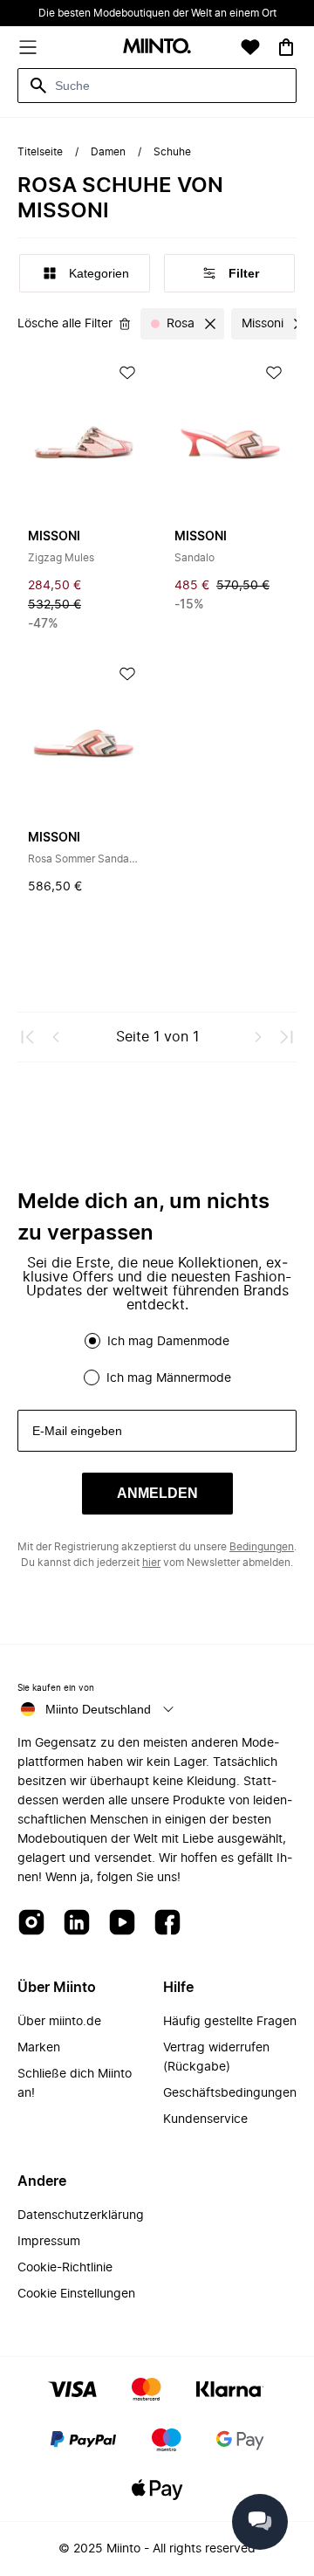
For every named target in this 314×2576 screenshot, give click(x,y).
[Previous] (56, 1037)
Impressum (49, 2242)
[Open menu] (28, 47)
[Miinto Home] (157, 48)
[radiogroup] (157, 1359)
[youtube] (122, 1923)
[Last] (286, 1037)
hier (151, 1563)
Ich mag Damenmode (168, 1342)
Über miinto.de (59, 2022)
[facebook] (167, 1923)
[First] (28, 1037)
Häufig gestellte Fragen (230, 2022)
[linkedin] (77, 1923)
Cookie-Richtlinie (65, 2268)
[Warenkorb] (286, 47)
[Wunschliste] (250, 47)
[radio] (92, 1341)
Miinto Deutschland (98, 1709)
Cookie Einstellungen (76, 2294)
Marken (39, 2048)
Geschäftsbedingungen (230, 2093)
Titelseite (40, 152)
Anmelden (157, 1493)
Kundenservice (205, 2119)
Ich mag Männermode (169, 1378)
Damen (108, 152)
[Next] (258, 1037)
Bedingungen (262, 1547)
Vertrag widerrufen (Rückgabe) (216, 2057)
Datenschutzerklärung (81, 2215)
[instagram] (31, 1923)
